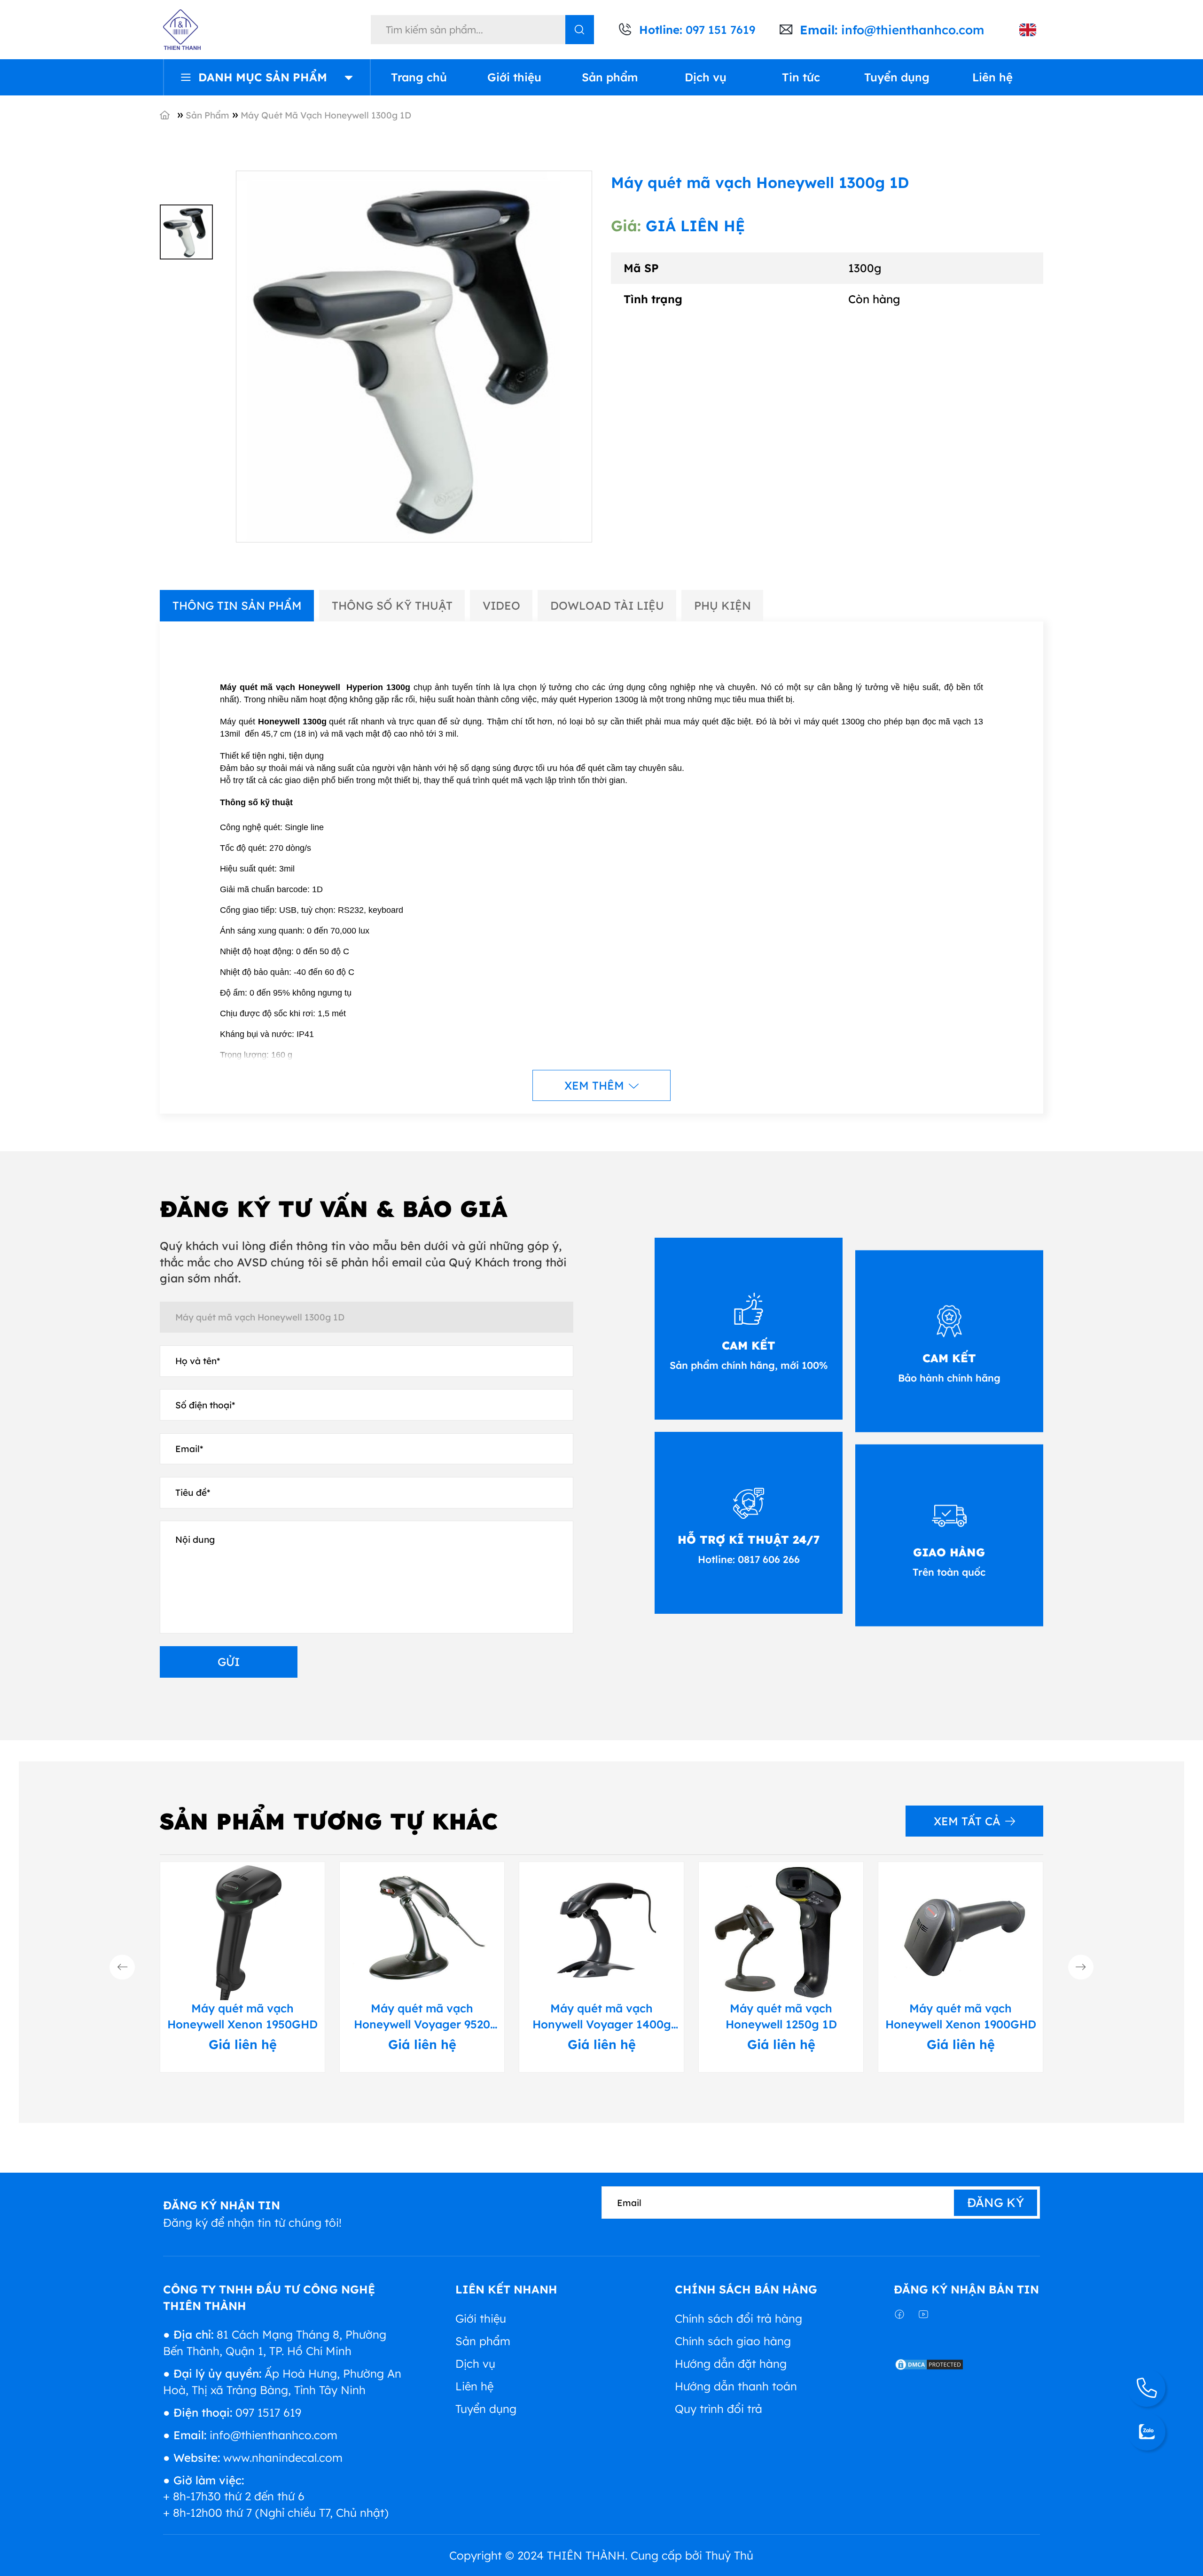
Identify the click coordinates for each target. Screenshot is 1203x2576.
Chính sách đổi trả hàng (738, 2318)
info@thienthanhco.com (913, 30)
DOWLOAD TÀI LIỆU (607, 605)
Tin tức (801, 77)
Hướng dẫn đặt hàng (731, 2364)
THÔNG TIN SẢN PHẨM (237, 605)
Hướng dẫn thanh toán (736, 2386)
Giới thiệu (514, 77)
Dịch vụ (706, 77)
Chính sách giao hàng (733, 2341)
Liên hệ (992, 77)
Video (501, 605)
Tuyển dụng (897, 77)
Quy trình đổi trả (719, 2409)
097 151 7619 (720, 30)
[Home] (175, 114)
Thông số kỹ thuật (392, 605)
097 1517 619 (268, 2412)
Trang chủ (419, 77)
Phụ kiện (723, 605)
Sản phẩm (610, 77)
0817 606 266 (767, 1559)
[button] (122, 1967)
